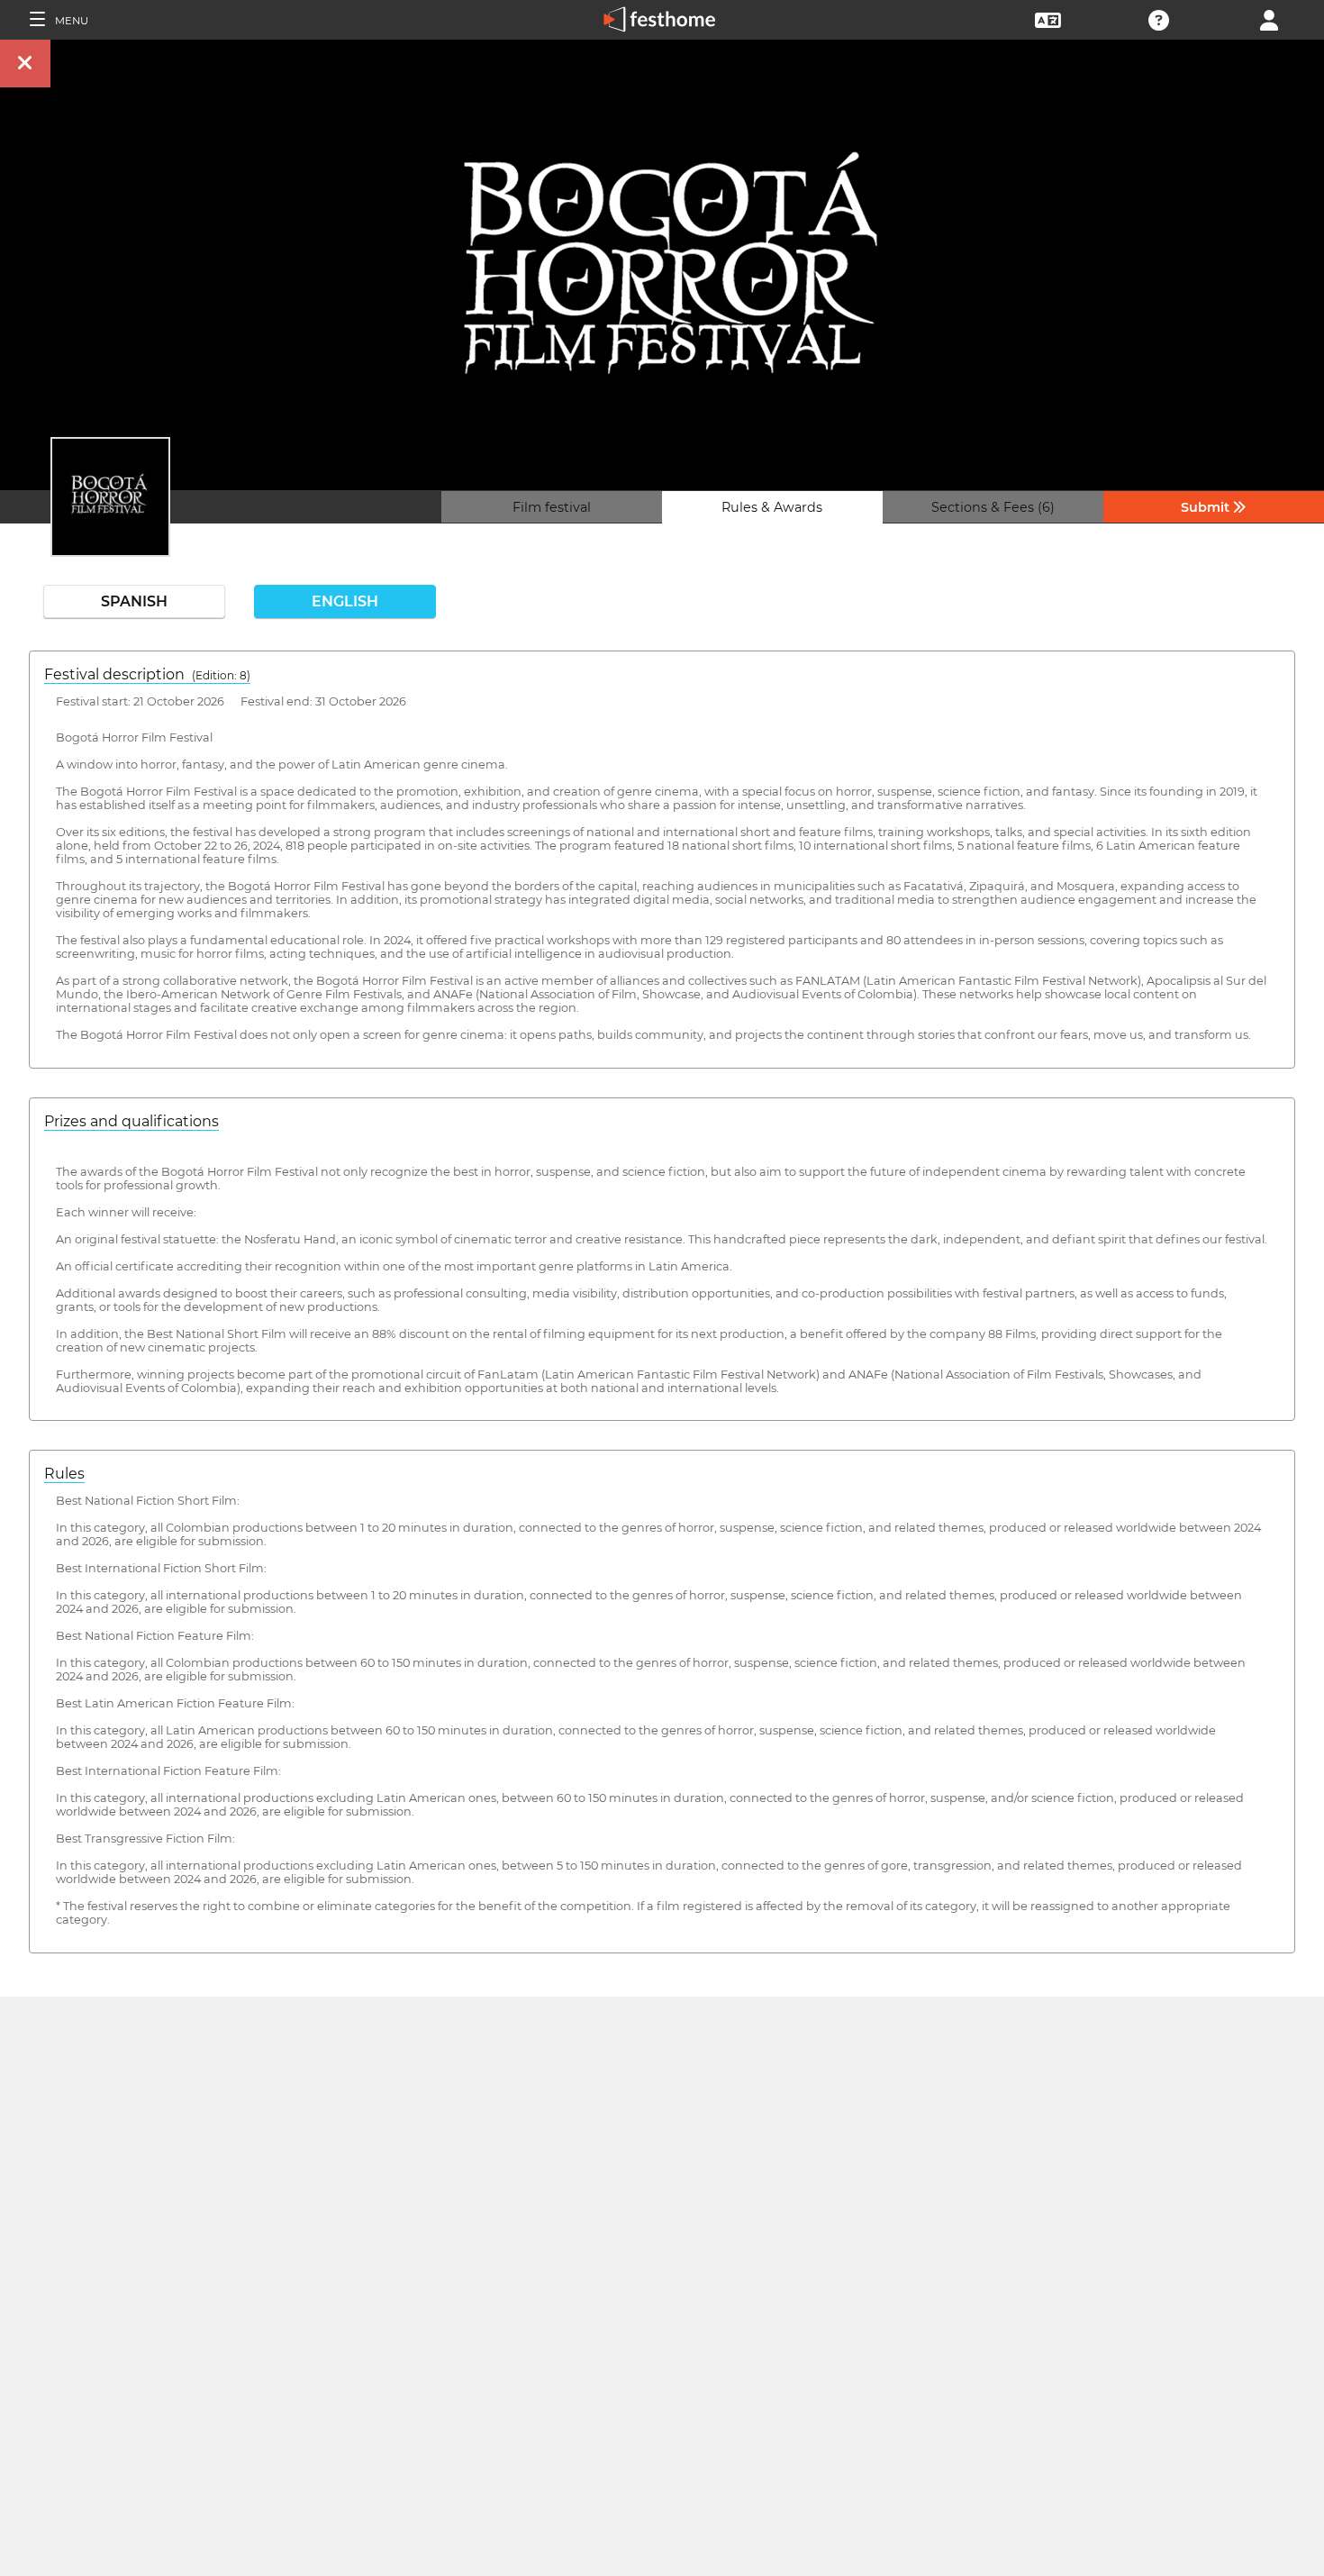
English (345, 601)
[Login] (1269, 18)
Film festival (552, 507)
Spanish (134, 601)
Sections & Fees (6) (993, 507)
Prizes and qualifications (131, 1121)
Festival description (147, 674)
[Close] (25, 64)
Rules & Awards (772, 507)
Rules (64, 1474)
